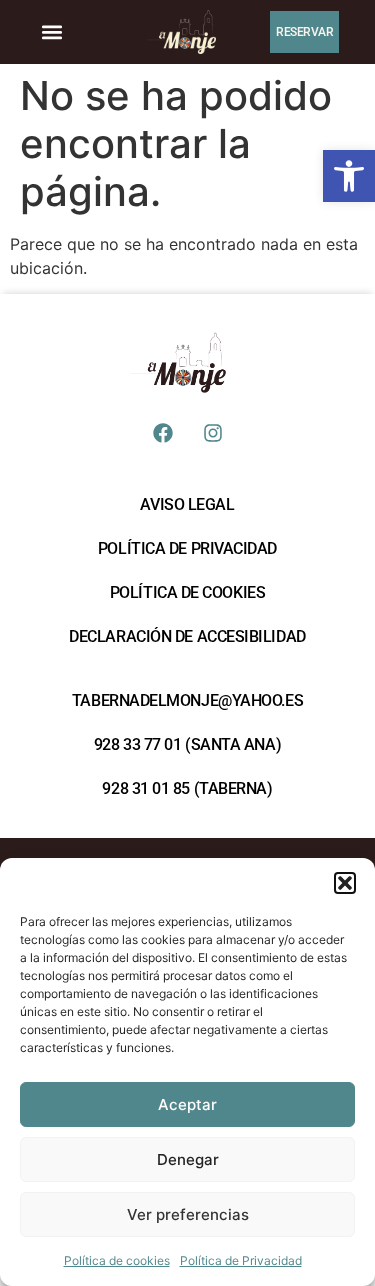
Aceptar (187, 1104)
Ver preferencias (188, 1214)
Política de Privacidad (241, 1260)
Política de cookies (117, 1260)
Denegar (188, 1159)
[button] (349, 176)
